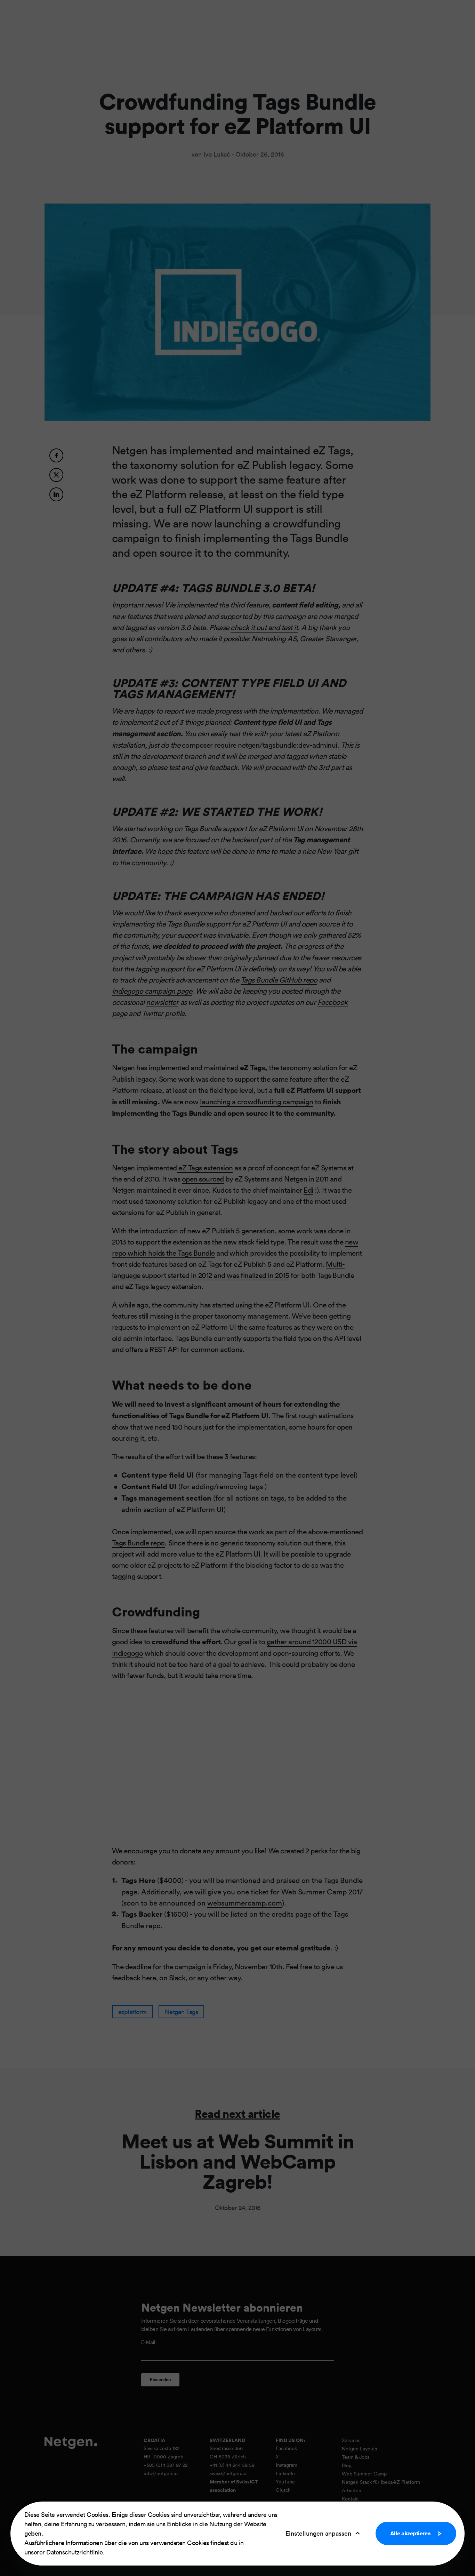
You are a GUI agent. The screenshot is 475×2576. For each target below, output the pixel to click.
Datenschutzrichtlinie (75, 2552)
